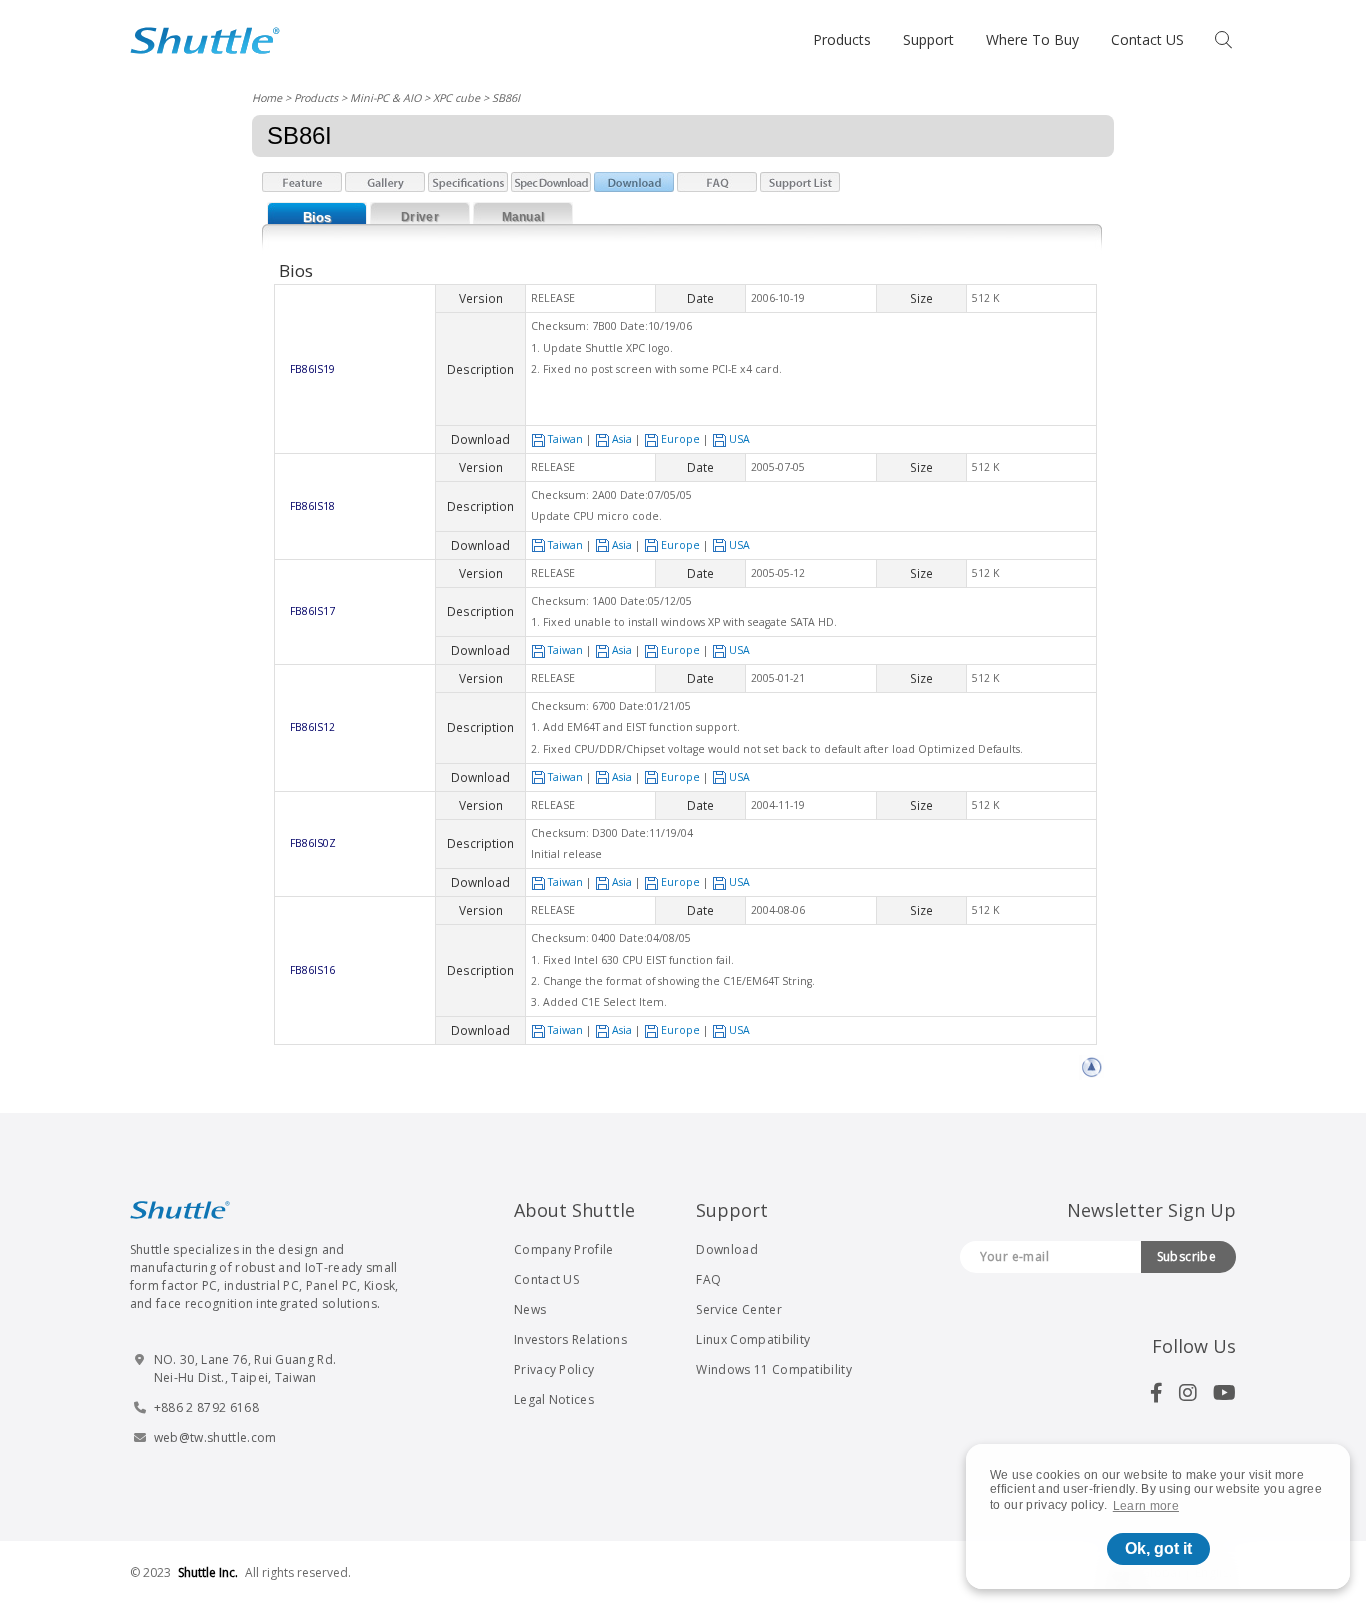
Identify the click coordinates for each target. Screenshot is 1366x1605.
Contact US (1147, 39)
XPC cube (456, 97)
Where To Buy (1032, 39)
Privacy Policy (554, 1369)
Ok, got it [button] (1158, 1548)
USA (739, 439)
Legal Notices (554, 1399)
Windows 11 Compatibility (774, 1369)
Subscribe (1187, 1256)
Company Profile (564, 1249)
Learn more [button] (1146, 1506)
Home (267, 97)
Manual (523, 217)
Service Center (738, 1309)
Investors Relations (570, 1339)
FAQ (708, 1279)
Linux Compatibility (753, 1339)
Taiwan (565, 439)
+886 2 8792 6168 (206, 1407)
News (530, 1309)
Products (842, 39)
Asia (622, 439)
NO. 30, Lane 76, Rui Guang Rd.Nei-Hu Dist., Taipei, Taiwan (245, 1368)
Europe (680, 439)
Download (727, 1249)
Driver (420, 217)
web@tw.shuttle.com (215, 1437)
